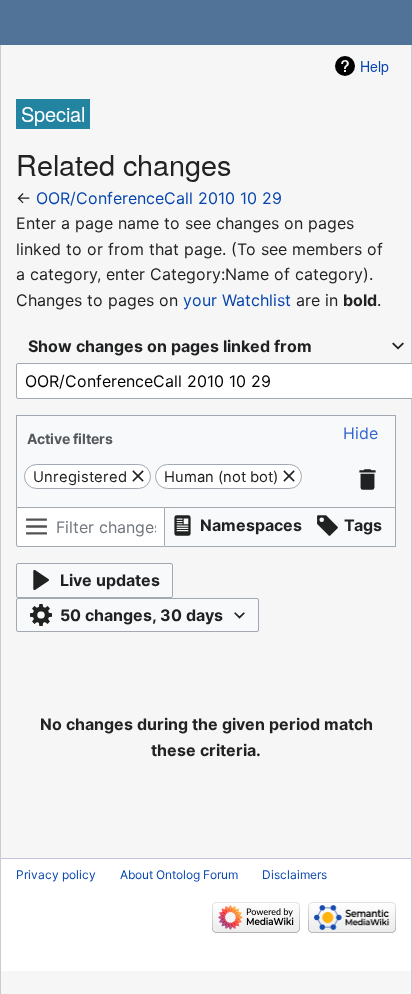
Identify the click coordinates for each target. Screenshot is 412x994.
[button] (360, 433)
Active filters (70, 438)
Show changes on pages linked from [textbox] (170, 346)
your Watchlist (237, 300)
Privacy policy (56, 874)
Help (374, 66)
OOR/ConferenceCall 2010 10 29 (159, 198)
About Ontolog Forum (179, 874)
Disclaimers (294, 874)
